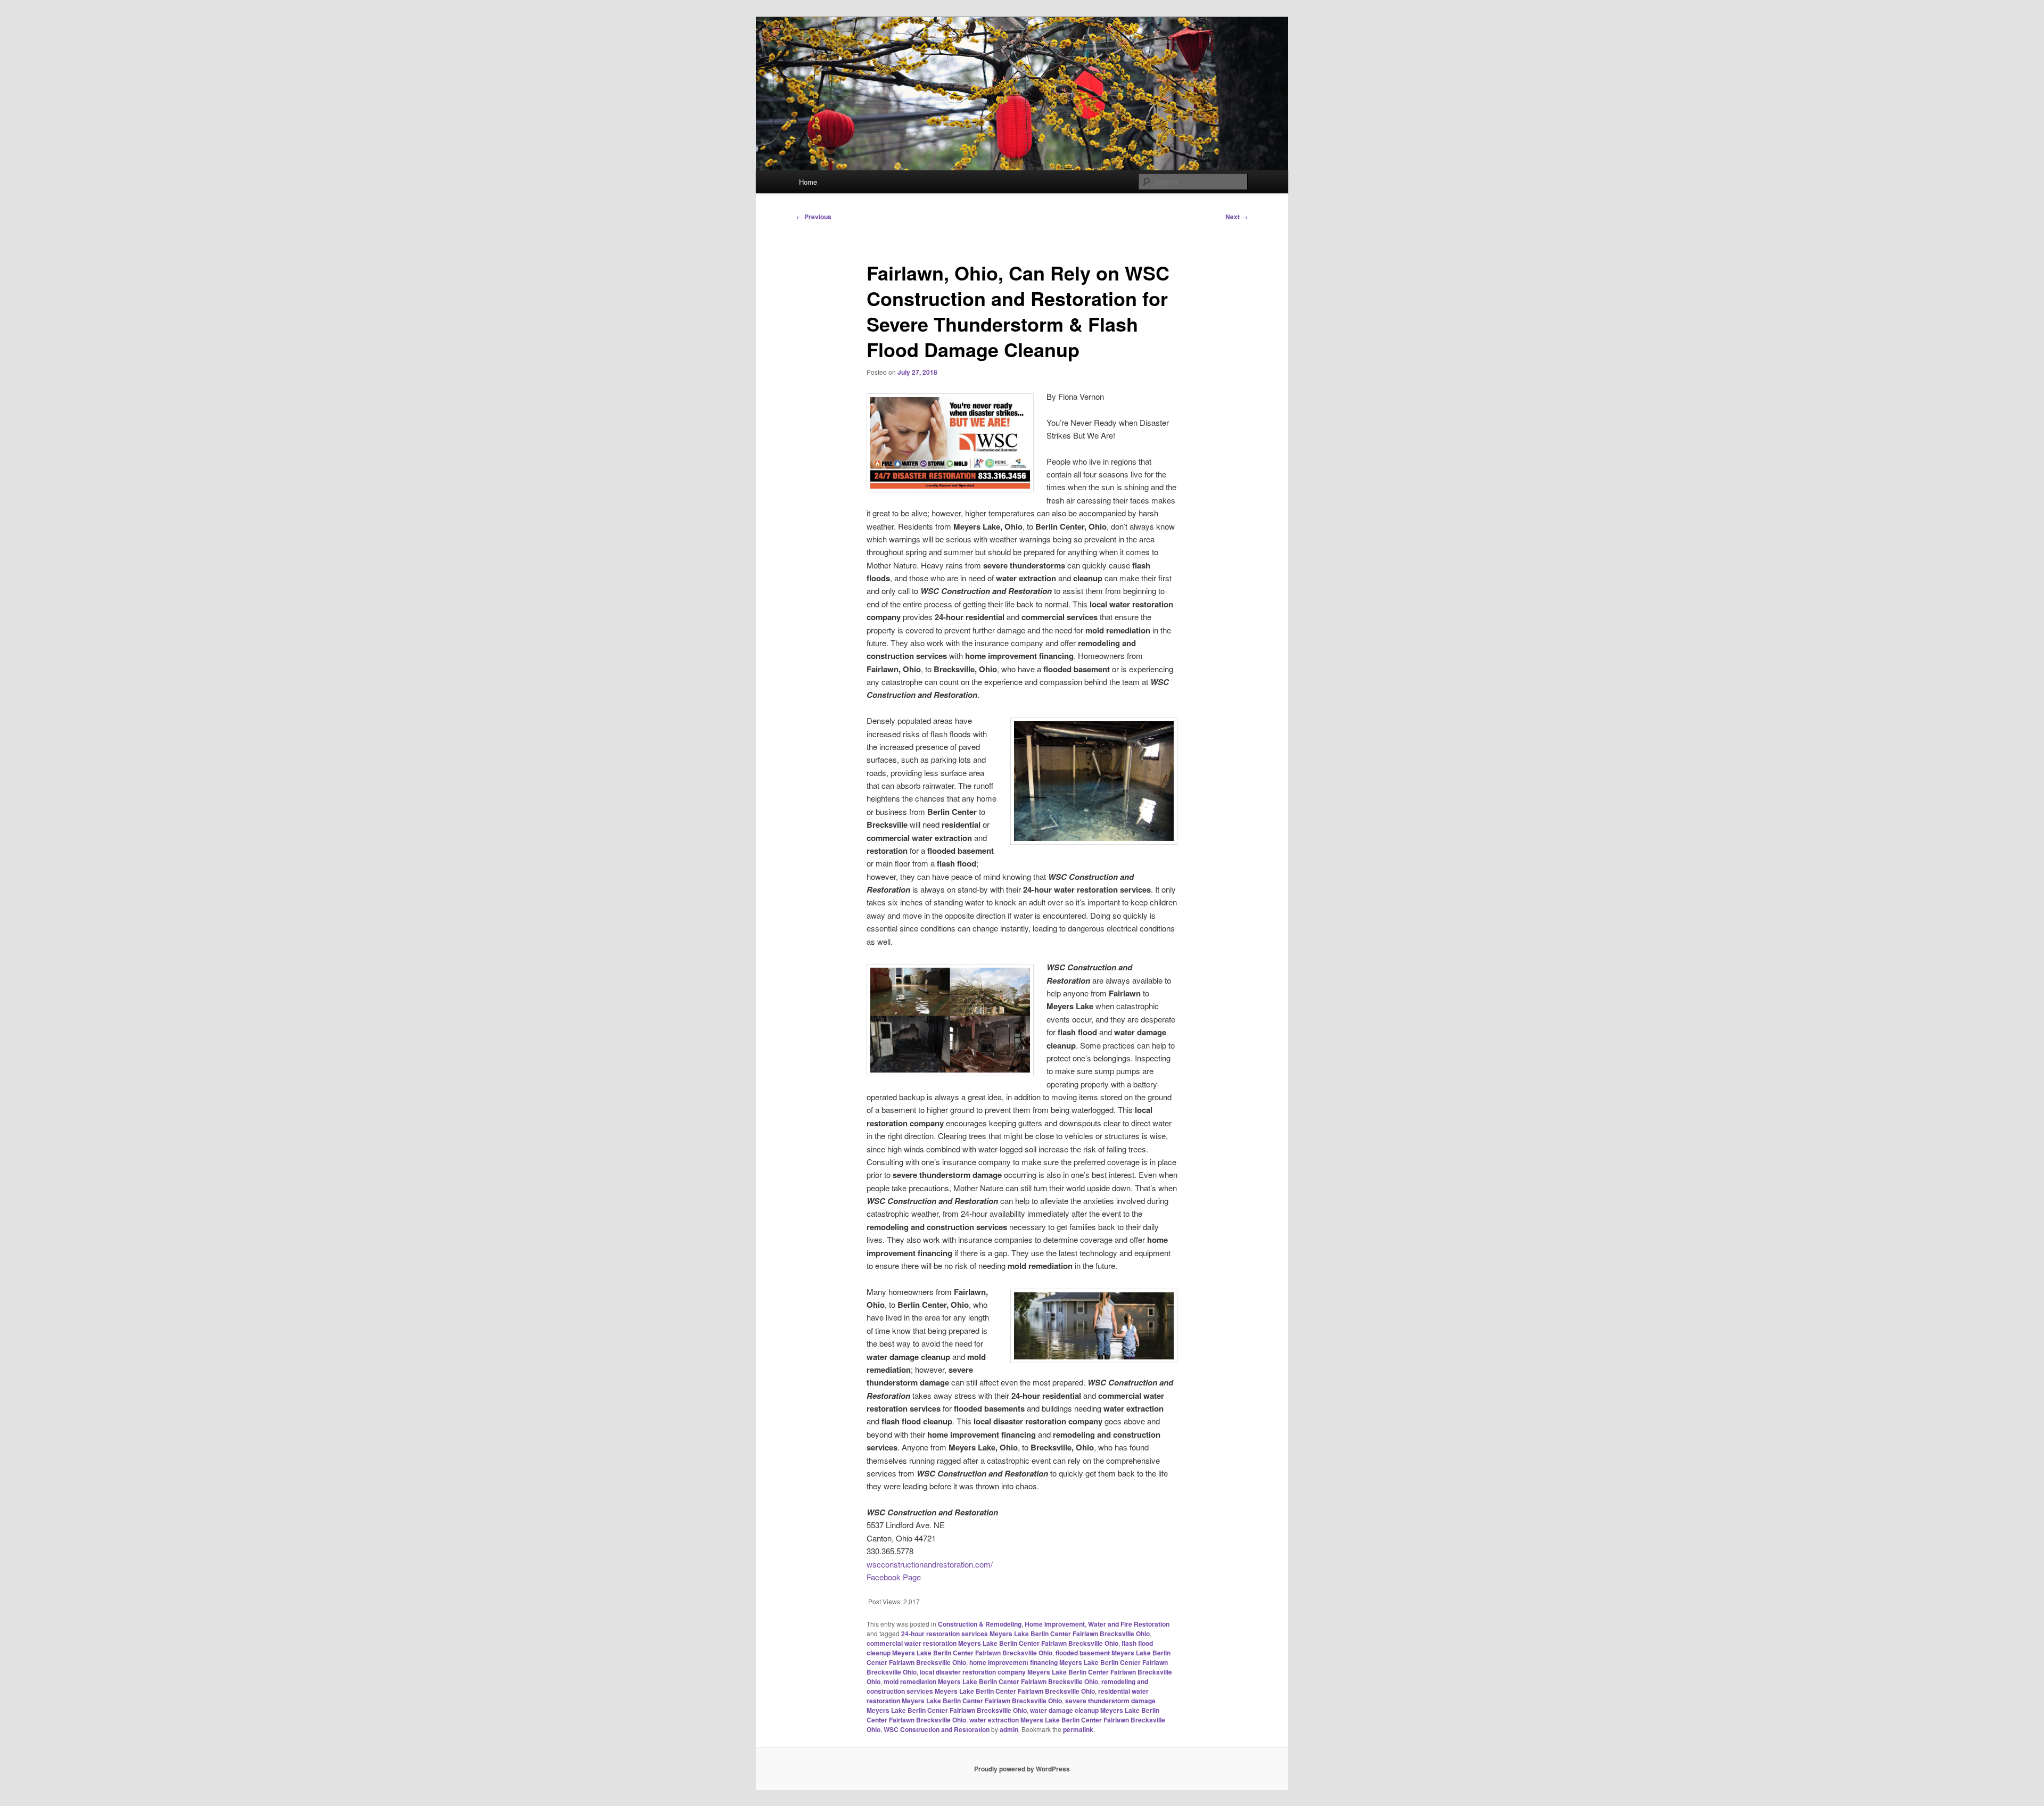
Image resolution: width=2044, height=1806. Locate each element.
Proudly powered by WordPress (1022, 1769)
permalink (1078, 1729)
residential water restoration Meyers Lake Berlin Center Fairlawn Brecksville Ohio (1008, 1696)
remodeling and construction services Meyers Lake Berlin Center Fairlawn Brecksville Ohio (1007, 1686)
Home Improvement (1055, 1624)
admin (1009, 1729)
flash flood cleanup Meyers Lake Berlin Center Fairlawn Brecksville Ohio (1010, 1648)
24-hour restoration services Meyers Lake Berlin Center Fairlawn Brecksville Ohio (1025, 1634)
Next (1237, 217)
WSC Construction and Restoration (937, 1729)
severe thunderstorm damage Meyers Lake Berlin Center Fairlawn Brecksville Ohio (1011, 1705)
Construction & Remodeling (980, 1624)
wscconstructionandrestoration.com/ (930, 1564)
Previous (814, 217)
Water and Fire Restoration (1129, 1624)
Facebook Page (894, 1577)
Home (808, 182)
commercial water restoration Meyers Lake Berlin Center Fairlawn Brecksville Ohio (992, 1643)
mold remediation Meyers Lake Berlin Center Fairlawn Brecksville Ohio (991, 1681)
